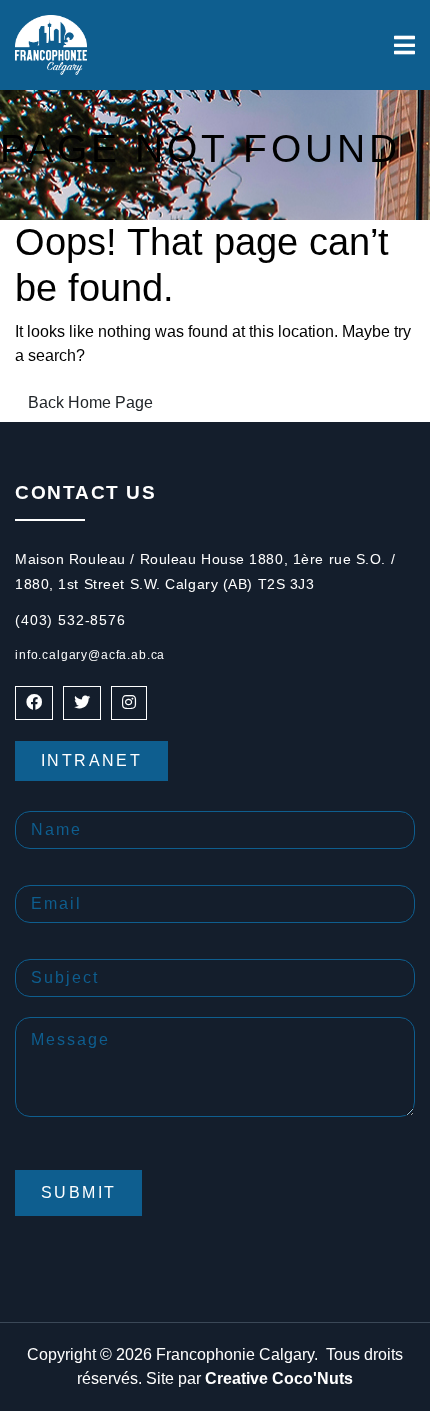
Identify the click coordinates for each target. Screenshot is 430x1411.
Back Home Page (90, 402)
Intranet (91, 760)
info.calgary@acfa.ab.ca (90, 655)
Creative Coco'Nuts (279, 1378)
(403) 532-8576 (70, 620)
